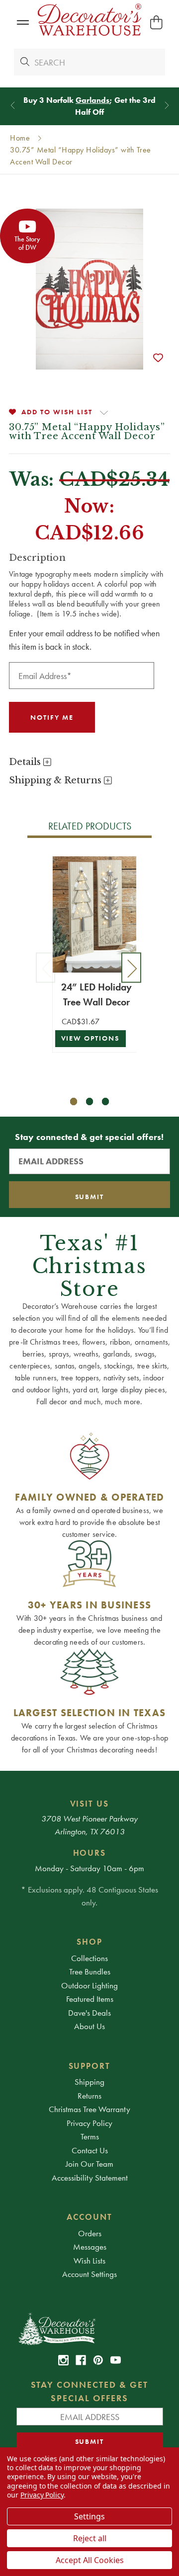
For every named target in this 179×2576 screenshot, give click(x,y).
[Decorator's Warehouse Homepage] (90, 2328)
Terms (90, 2136)
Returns (89, 2096)
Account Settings (89, 2274)
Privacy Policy (89, 2123)
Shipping (89, 2082)
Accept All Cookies (90, 2560)
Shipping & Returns (56, 780)
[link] (63, 2360)
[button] (23, 23)
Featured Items (90, 1999)
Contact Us (90, 2150)
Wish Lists (89, 2261)
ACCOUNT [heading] (89, 2217)
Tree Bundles (90, 1971)
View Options (90, 1038)
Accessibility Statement (90, 2178)
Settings (89, 2516)
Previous (46, 968)
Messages (90, 2247)
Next (131, 968)
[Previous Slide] (13, 105)
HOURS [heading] (90, 1853)
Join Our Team (89, 2164)
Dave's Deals (89, 2013)
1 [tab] (74, 1101)
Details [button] (26, 762)
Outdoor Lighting (89, 1985)
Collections (89, 1958)
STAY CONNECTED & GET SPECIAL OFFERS (90, 2391)
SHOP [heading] (89, 1942)
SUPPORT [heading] (90, 2066)
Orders (90, 2233)
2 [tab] (90, 1101)
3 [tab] (106, 1101)
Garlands (92, 100)
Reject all (90, 2538)
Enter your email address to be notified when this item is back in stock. (84, 640)
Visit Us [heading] (90, 1804)
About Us (89, 2026)
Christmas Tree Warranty (89, 2109)
